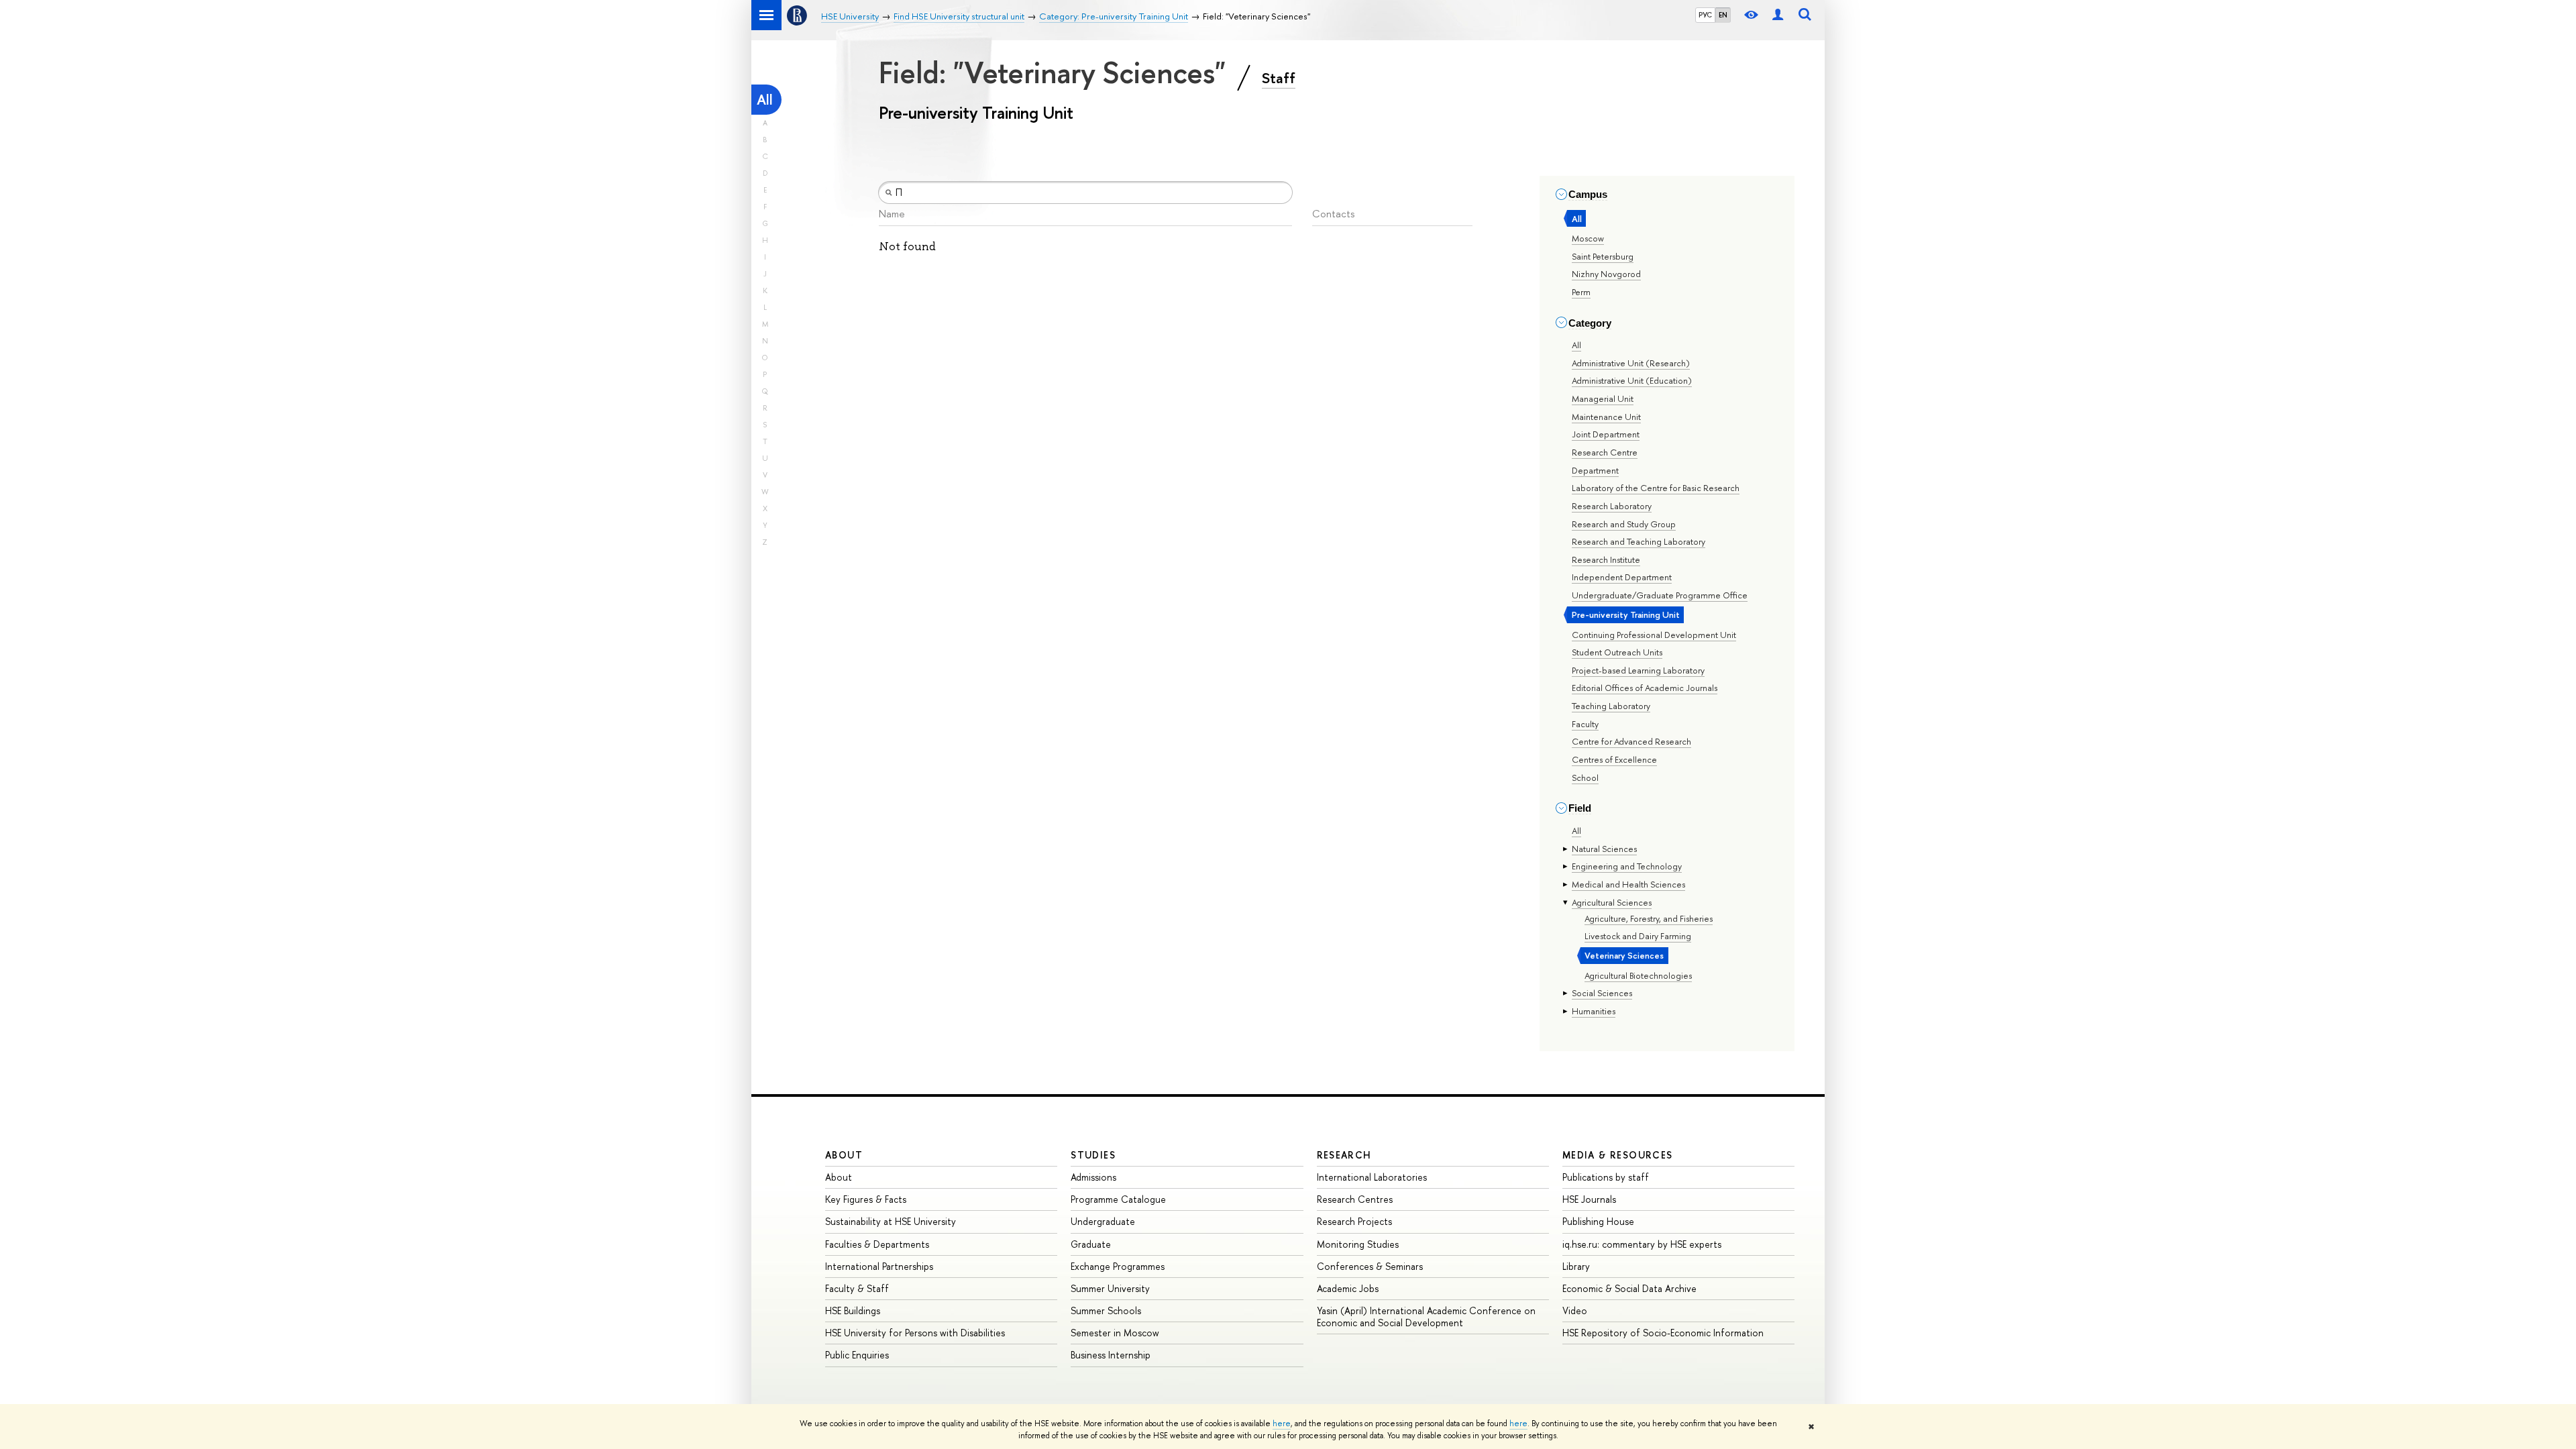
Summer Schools (1106, 1310)
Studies (1093, 1155)
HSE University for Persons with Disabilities (915, 1333)
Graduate (1091, 1244)
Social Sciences (1602, 993)
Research (1344, 1155)
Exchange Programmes (1118, 1266)
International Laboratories (1372, 1177)
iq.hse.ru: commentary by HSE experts (1642, 1244)
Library (1576, 1266)
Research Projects (1354, 1221)
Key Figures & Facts (866, 1199)
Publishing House (1598, 1221)
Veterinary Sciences (1624, 955)
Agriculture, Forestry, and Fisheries (1649, 918)
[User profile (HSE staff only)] (1778, 15)
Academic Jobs (1348, 1288)
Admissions (1093, 1177)
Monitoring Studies (1358, 1244)
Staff (1279, 78)
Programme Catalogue (1118, 1199)
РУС (1705, 15)
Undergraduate (1103, 1221)
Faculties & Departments (877, 1244)
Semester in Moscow (1115, 1333)
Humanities (1594, 1011)
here (1282, 1424)
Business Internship (1111, 1355)
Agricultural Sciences (1612, 902)
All (765, 100)
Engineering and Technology (1627, 866)
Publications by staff (1606, 1177)
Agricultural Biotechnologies (1638, 975)
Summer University (1110, 1288)
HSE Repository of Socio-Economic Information (1663, 1333)
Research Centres (1355, 1199)
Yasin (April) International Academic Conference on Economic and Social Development (1426, 1317)
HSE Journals (1589, 1199)
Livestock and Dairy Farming (1638, 936)
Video (1575, 1310)
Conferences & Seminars (1370, 1266)
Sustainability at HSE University (891, 1221)
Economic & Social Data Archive (1629, 1288)
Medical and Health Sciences (1628, 884)
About (844, 1155)
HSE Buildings (853, 1310)
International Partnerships (879, 1266)
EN (1723, 15)
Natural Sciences (1604, 849)
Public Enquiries (857, 1355)
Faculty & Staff (857, 1288)
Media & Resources (1618, 1155)
